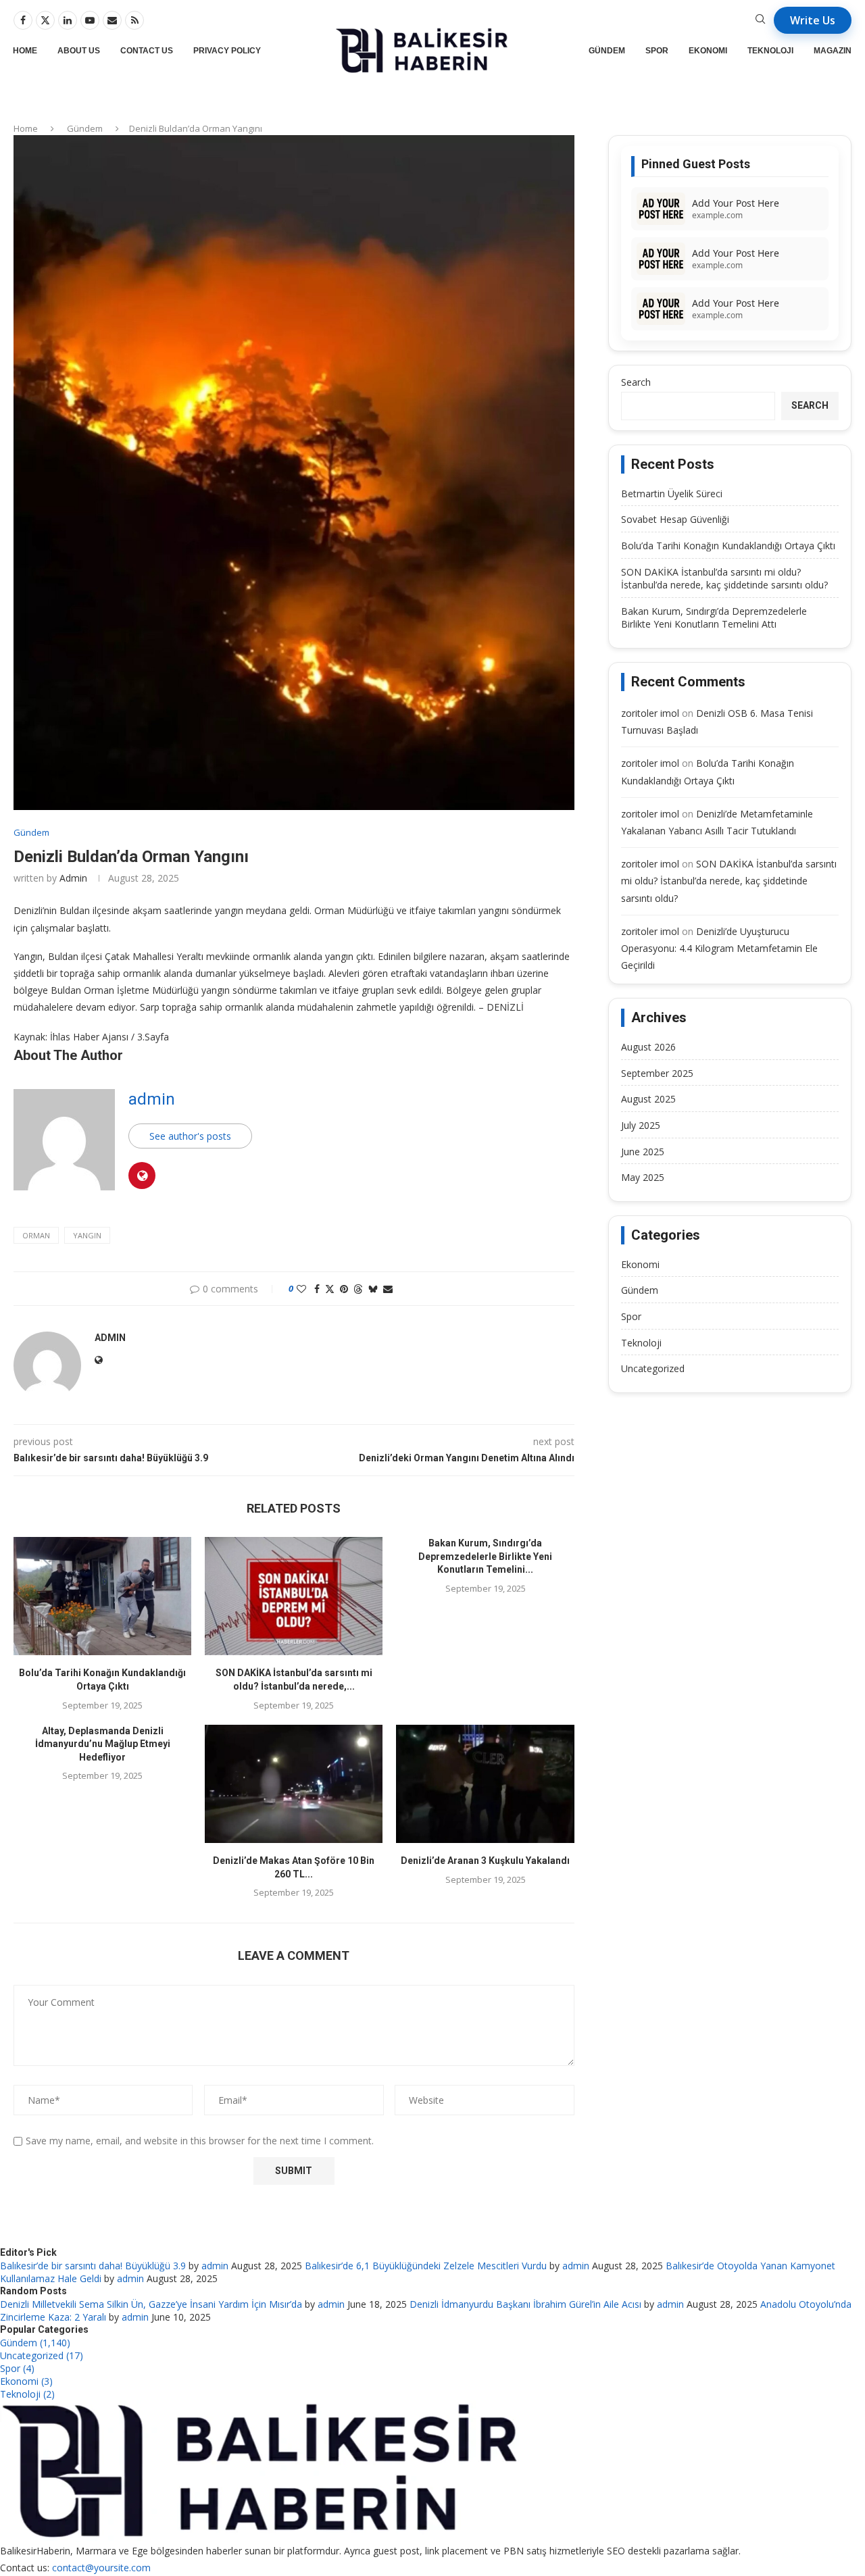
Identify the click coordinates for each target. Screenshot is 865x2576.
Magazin (833, 51)
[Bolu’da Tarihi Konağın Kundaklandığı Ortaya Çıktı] (102, 1596)
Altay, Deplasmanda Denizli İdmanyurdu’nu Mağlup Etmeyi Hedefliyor (103, 1744)
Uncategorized (653, 1368)
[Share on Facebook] (317, 1289)
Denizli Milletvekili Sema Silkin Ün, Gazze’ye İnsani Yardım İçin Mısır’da (151, 2304)
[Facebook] (23, 20)
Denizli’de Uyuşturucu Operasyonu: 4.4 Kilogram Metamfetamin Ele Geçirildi (719, 948)
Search (636, 382)
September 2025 (657, 1073)
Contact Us (147, 51)
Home (25, 51)
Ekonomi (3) (26, 2381)
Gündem (607, 51)
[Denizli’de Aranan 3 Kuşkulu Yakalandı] (485, 1784)
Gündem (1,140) (35, 2343)
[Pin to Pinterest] (344, 1289)
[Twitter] (45, 20)
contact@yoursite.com (101, 2568)
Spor (657, 51)
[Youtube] (90, 20)
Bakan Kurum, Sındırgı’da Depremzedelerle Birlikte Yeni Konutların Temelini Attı (714, 618)
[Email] (112, 20)
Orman (36, 1235)
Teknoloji (770, 51)
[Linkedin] (68, 20)
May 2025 (643, 1177)
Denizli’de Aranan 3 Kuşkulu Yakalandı (485, 1861)
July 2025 (641, 1125)
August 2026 (648, 1047)
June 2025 (643, 1152)
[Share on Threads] (358, 1289)
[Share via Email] (388, 1289)
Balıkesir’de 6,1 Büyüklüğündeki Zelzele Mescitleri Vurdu (426, 2266)
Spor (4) (17, 2368)
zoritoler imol (650, 713)
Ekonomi (708, 51)
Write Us (813, 20)
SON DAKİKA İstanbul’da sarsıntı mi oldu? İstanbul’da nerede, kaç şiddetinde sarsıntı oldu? (724, 579)
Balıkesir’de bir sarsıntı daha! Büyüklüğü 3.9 (93, 2266)
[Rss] (134, 20)
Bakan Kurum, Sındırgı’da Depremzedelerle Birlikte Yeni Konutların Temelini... (485, 1556)
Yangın (87, 1235)
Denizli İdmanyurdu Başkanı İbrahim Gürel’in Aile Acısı (525, 2304)
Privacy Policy (227, 51)
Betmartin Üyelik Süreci (672, 494)
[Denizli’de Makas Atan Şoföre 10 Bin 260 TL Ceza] (294, 1784)
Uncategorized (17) (42, 2355)
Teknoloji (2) (27, 2394)
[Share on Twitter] (330, 1289)
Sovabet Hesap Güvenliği (675, 519)
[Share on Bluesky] (373, 1289)
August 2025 (648, 1099)
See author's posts (190, 1136)
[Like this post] (301, 1289)
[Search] (760, 21)
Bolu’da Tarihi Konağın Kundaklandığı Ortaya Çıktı (728, 546)
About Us (79, 51)
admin (73, 878)
